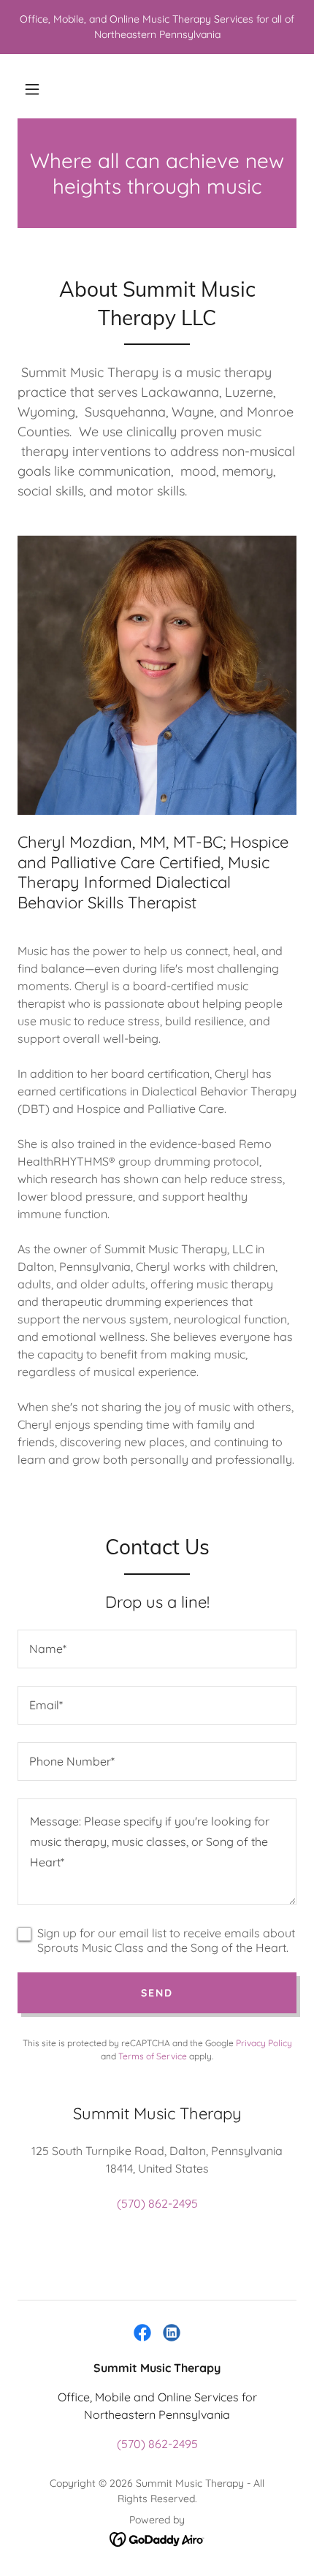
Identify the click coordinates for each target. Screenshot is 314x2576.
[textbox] (157, 1649)
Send (157, 1993)
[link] (142, 2333)
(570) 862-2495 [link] (157, 2203)
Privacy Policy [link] (264, 2043)
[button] (32, 89)
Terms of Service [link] (153, 2056)
